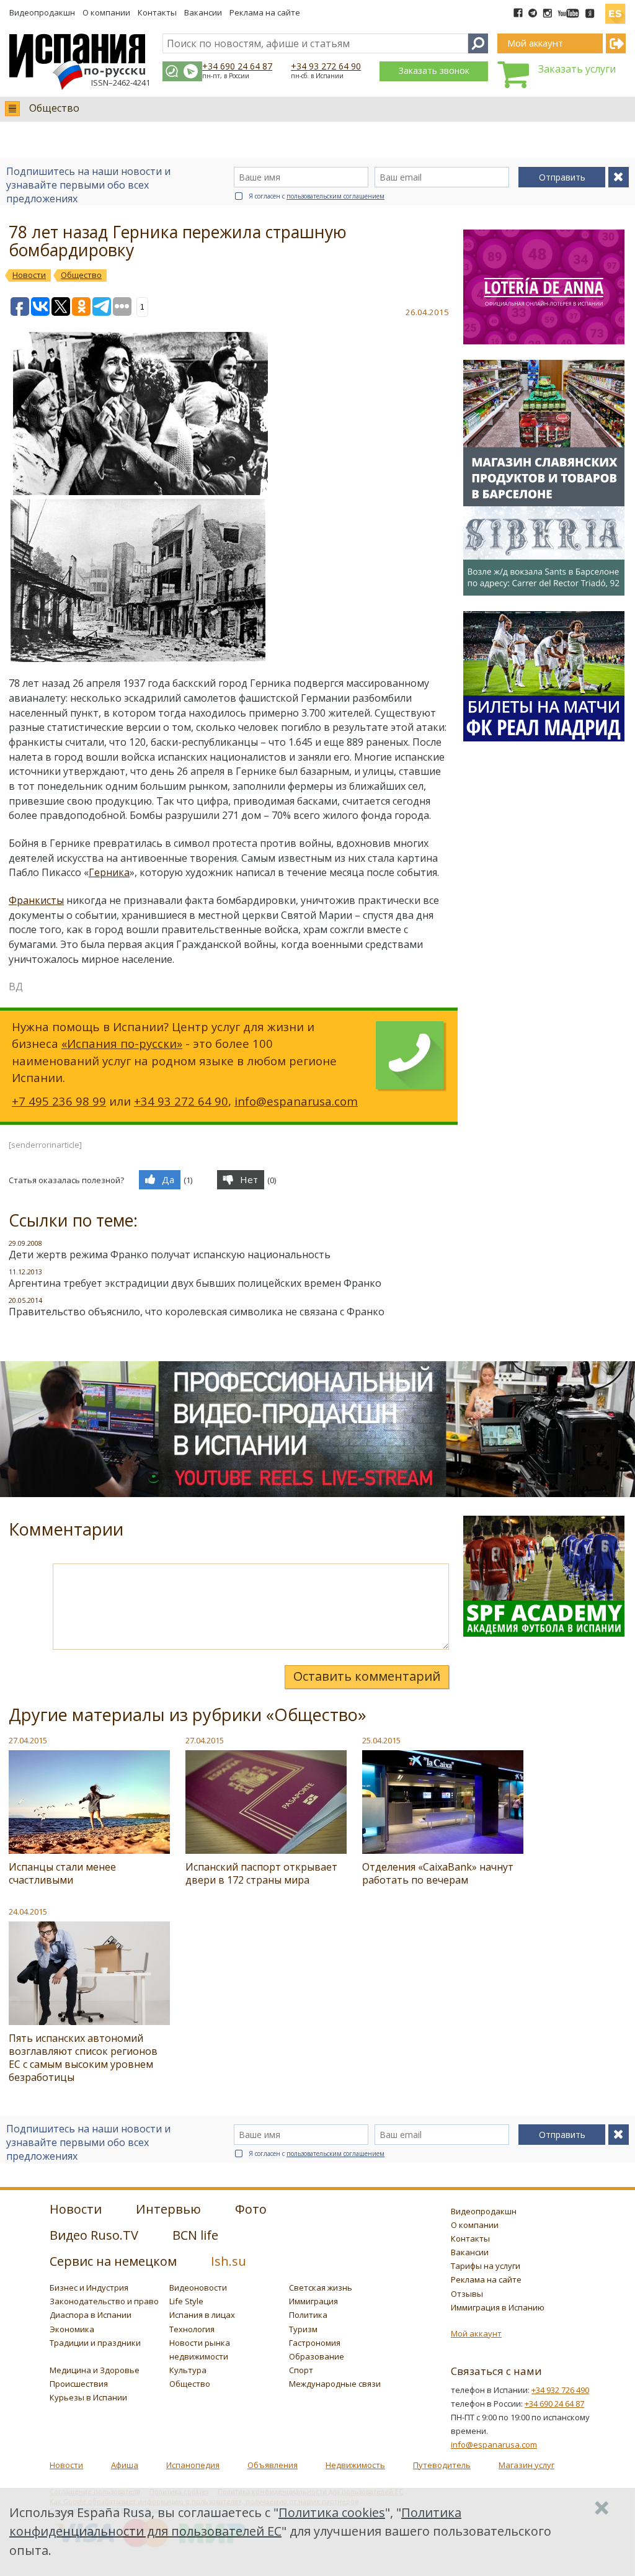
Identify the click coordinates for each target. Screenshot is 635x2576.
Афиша (125, 2465)
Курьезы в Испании (88, 2397)
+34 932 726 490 (560, 2390)
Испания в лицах (202, 2315)
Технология (192, 2329)
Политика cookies (332, 2512)
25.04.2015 (381, 1740)
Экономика (72, 2329)
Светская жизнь (321, 2288)
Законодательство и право (104, 2301)
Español (615, 9)
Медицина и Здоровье (95, 2370)
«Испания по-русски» (122, 1043)
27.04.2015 (28, 1740)
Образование (317, 2356)
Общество (54, 108)
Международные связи (335, 2384)
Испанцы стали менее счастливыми (62, 1873)
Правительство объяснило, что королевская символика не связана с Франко (197, 1312)
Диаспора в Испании (91, 2315)
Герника (109, 872)
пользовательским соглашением (335, 196)
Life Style (186, 2301)
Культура (188, 2370)
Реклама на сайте (265, 12)
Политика (308, 2315)
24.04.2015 (28, 1912)
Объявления (273, 2465)
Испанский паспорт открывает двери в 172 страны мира (261, 1873)
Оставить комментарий (367, 1676)
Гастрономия (315, 2343)
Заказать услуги (577, 69)
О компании (106, 12)
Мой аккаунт (476, 2333)
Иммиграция (313, 2301)
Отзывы (467, 2294)
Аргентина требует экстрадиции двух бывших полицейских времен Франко (195, 1283)
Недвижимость (355, 2465)
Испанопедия (193, 2465)
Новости (66, 2465)
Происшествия (79, 2384)
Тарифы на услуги (486, 2266)
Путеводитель (442, 2465)
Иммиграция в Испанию (498, 2307)
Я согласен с (317, 196)
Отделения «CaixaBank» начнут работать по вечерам (438, 1873)
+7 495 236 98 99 (59, 1101)
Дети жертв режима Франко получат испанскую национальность (170, 1254)
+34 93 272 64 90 (326, 66)
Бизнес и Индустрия (89, 2288)
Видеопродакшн (42, 12)
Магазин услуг (526, 2465)
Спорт (301, 2370)
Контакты (157, 12)
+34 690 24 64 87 (237, 66)
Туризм (303, 2329)
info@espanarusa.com (296, 1101)
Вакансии (203, 12)
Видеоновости (198, 2288)
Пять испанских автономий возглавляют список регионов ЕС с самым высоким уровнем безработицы (83, 2058)
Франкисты (36, 900)
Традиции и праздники (95, 2343)
